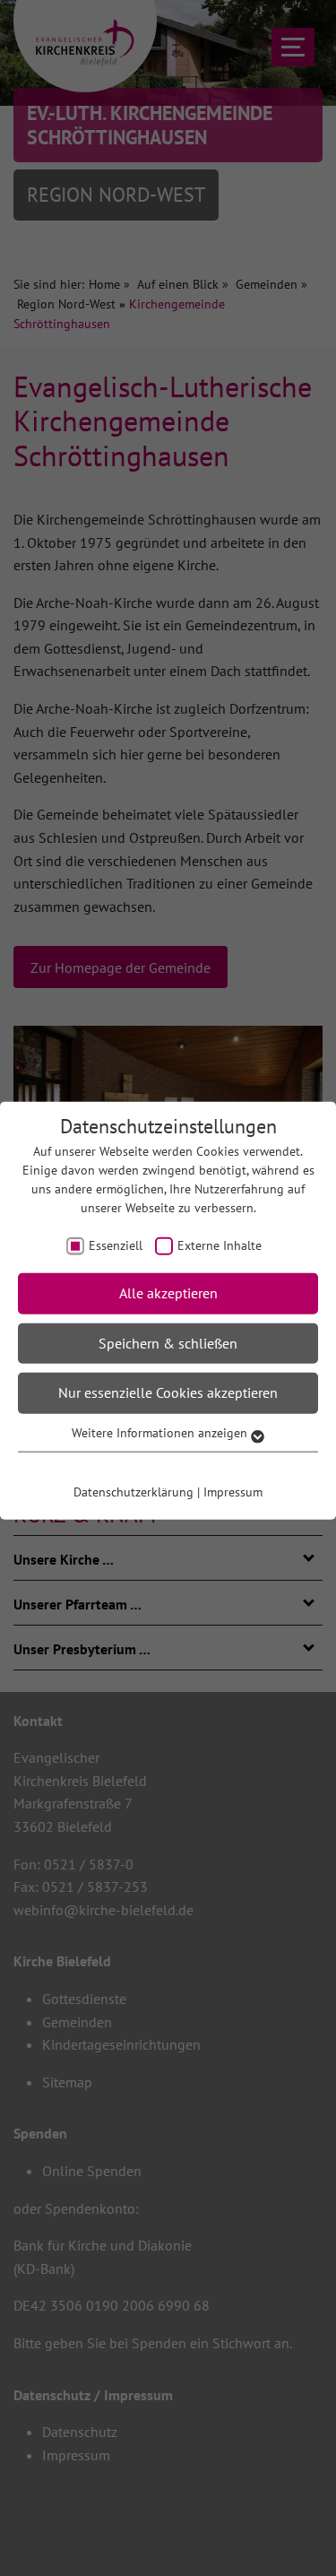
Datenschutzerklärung (134, 1491)
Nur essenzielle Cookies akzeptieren (168, 1392)
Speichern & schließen (168, 1342)
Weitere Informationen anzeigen (161, 1433)
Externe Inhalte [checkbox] (220, 1245)
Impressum (233, 1491)
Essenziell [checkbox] (116, 1245)
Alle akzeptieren (168, 1293)
